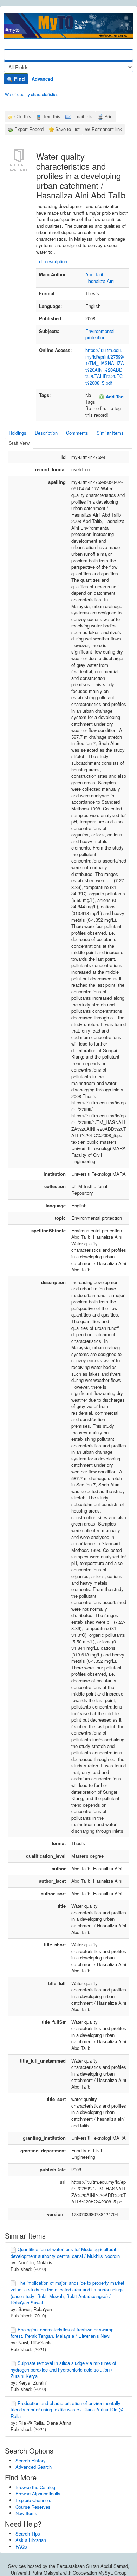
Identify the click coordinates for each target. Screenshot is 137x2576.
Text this (52, 116)
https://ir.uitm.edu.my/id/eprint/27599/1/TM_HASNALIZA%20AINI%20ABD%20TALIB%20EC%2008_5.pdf (105, 366)
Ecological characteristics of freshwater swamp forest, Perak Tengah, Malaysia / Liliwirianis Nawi (62, 2333)
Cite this (23, 116)
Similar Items (110, 433)
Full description (52, 261)
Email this (83, 116)
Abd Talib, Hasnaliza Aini (100, 278)
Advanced (42, 79)
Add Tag (114, 396)
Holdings (18, 433)
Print (109, 116)
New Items (26, 2513)
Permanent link (107, 129)
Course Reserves (33, 2507)
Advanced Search (34, 2467)
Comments (77, 433)
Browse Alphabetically (38, 2493)
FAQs (21, 2547)
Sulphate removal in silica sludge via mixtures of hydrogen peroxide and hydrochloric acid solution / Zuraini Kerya (63, 2369)
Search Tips (28, 2534)
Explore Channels (33, 2500)
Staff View (19, 443)
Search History (31, 2460)
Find (19, 79)
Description (46, 433)
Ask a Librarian (31, 2540)
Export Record (29, 129)
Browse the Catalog (35, 2487)
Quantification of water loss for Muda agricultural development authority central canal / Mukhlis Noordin (65, 2253)
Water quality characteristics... (33, 94)
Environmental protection (100, 334)
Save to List (67, 129)
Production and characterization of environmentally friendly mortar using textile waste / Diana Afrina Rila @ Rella (67, 2410)
